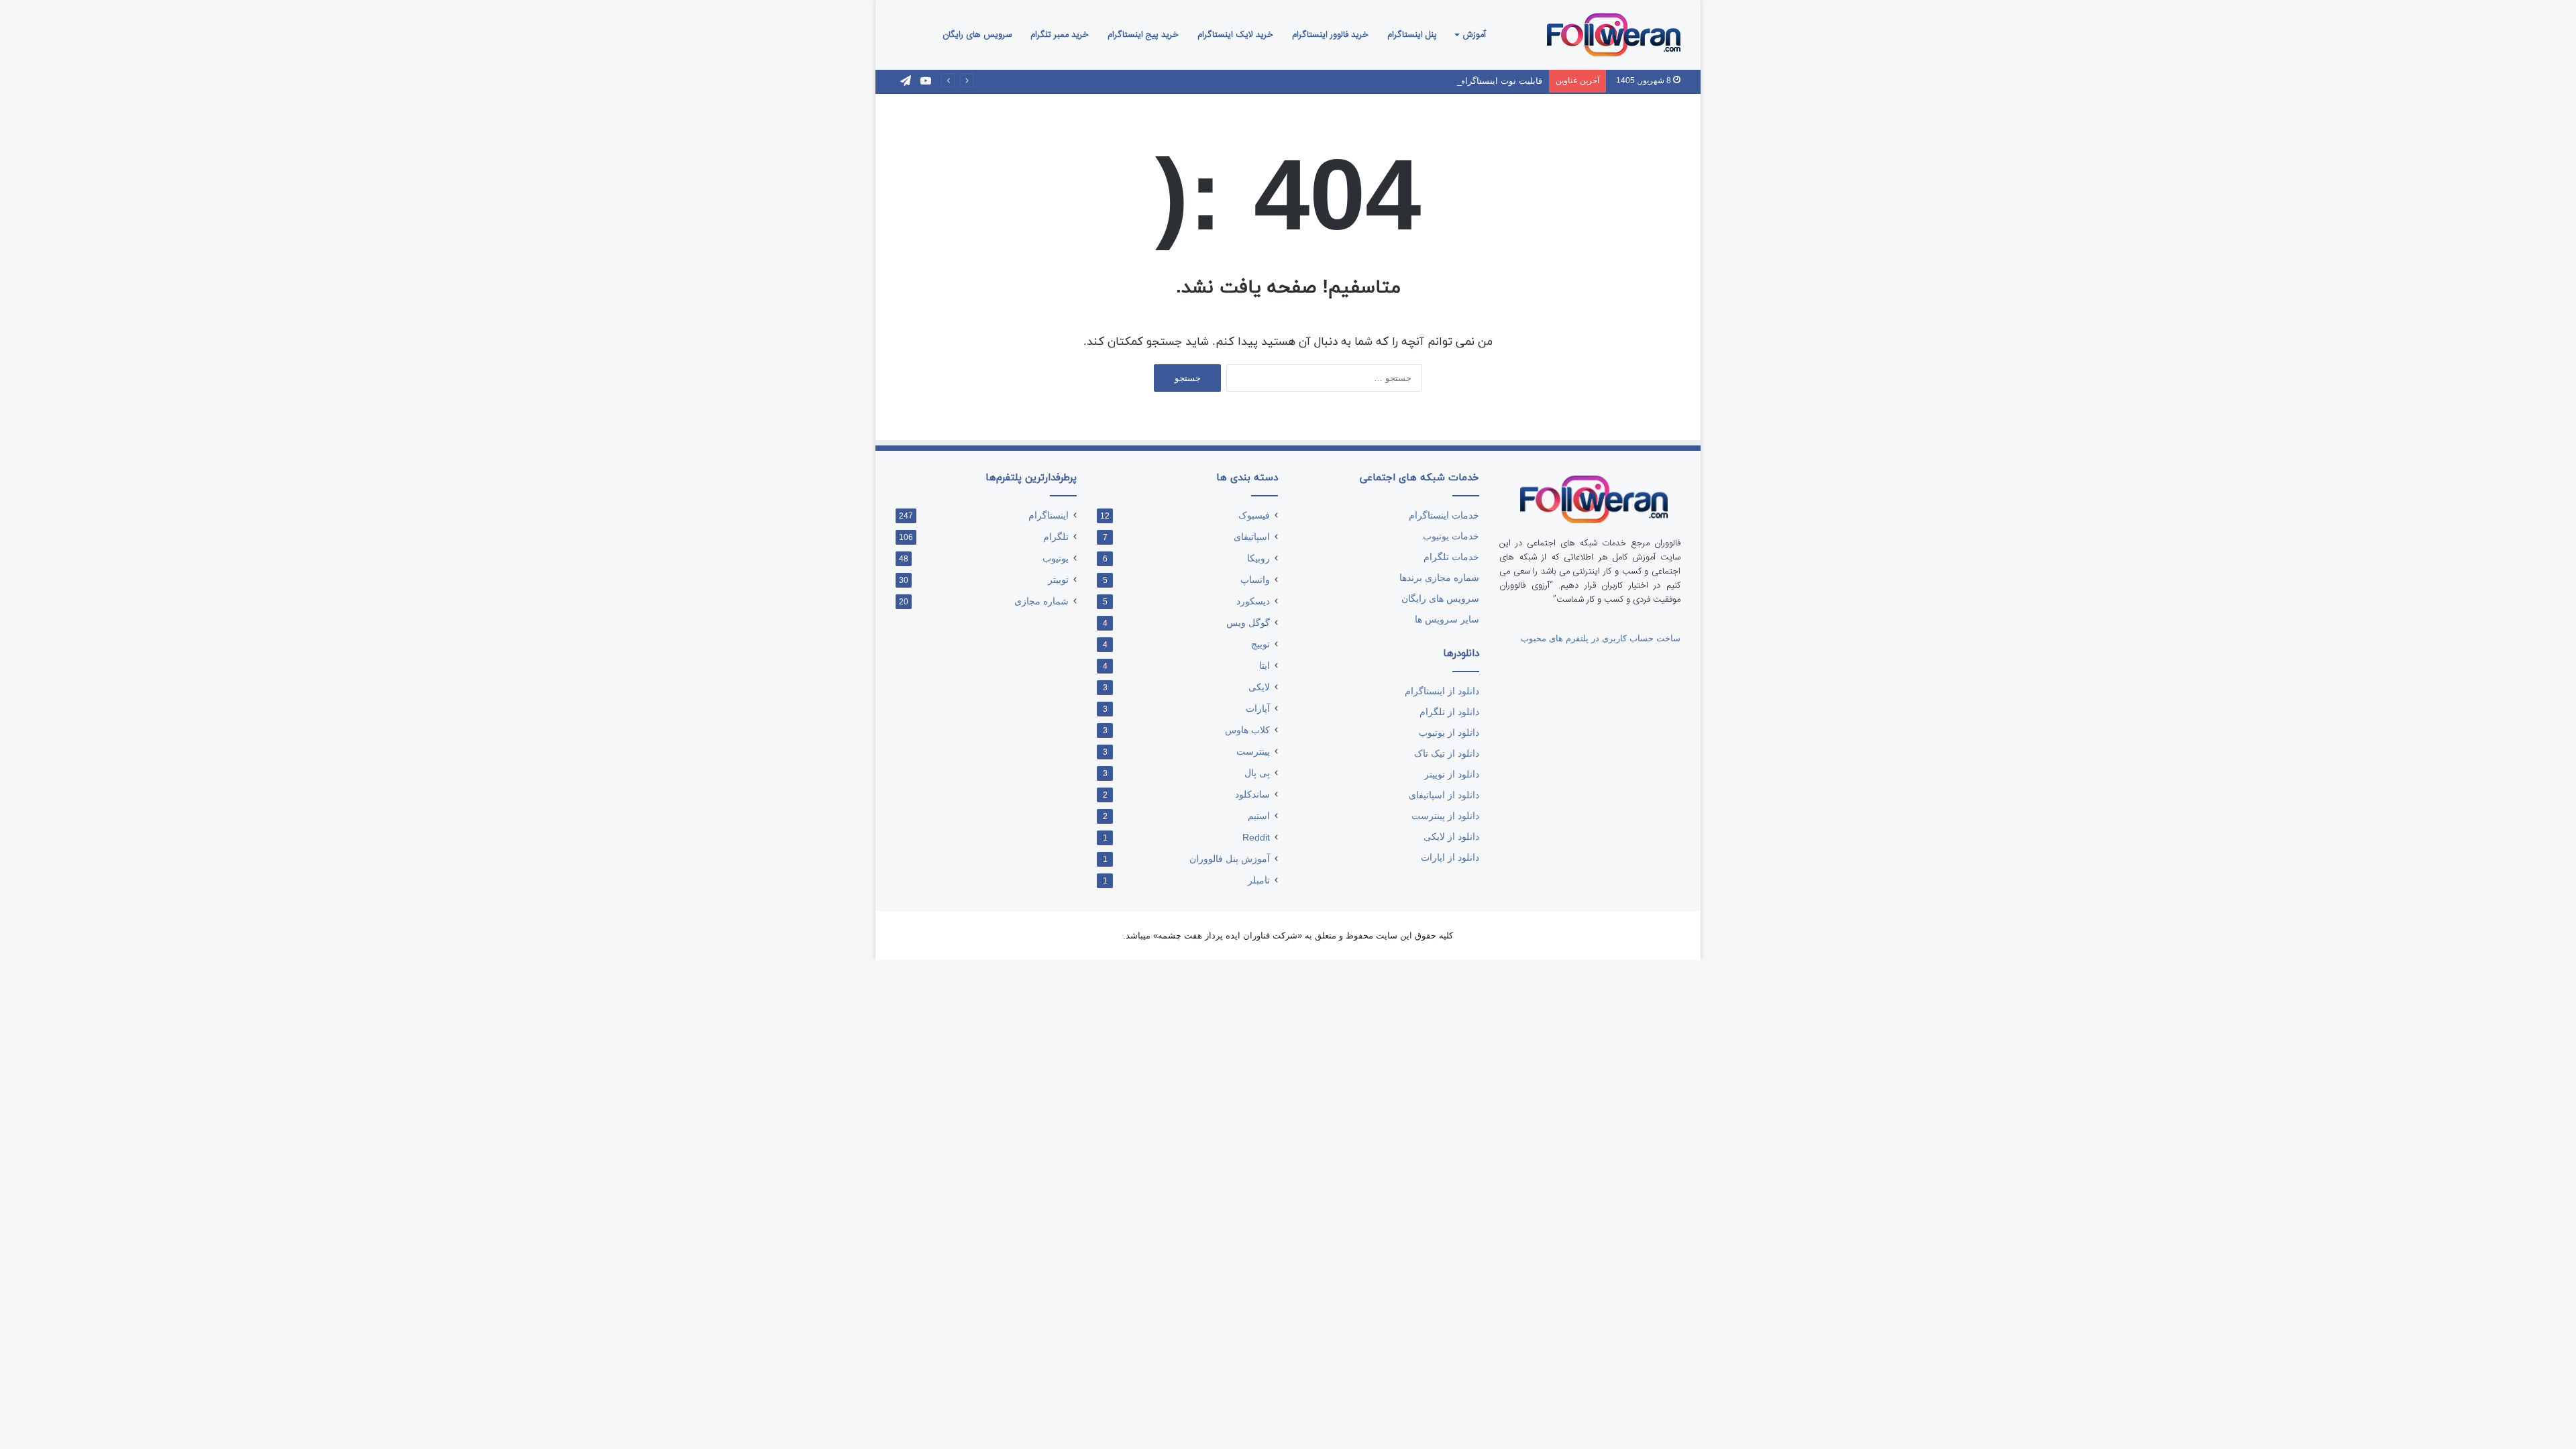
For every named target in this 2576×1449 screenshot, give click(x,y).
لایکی (1259, 687)
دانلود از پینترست (1445, 816)
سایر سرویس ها (1447, 620)
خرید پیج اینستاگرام (1143, 35)
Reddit (1256, 838)
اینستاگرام (1049, 516)
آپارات (1258, 709)
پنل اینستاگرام (1412, 35)
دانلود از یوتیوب (1449, 733)
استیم (1259, 816)
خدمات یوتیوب (1451, 536)
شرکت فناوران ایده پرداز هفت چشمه (1228, 935)
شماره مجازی (1041, 601)
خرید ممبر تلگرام (1060, 35)
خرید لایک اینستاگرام (1235, 35)
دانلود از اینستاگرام (1442, 691)
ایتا (1265, 666)
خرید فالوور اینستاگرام (1330, 35)
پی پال (1257, 773)
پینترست (1253, 752)
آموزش (1474, 35)
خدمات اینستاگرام (1444, 516)
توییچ (1260, 644)
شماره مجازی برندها (1439, 578)
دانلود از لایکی (1451, 837)
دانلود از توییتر (1452, 774)
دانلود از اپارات (1450, 858)
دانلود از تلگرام (1449, 712)
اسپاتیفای (1252, 537)
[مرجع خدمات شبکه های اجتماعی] (1614, 35)
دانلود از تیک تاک (1447, 754)
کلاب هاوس (1247, 730)
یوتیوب (1056, 558)
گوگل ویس (1248, 623)
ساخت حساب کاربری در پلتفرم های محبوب (1601, 638)
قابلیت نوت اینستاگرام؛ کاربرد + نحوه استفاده (1457, 81)
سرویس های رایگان (977, 35)
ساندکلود (1252, 795)
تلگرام (1056, 537)
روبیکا (1258, 558)
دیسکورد (1253, 601)
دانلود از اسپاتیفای (1444, 795)
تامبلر (1259, 880)
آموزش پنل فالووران (1230, 859)
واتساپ (1255, 580)
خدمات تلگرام (1451, 557)
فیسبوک (1254, 516)
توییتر (1058, 580)
